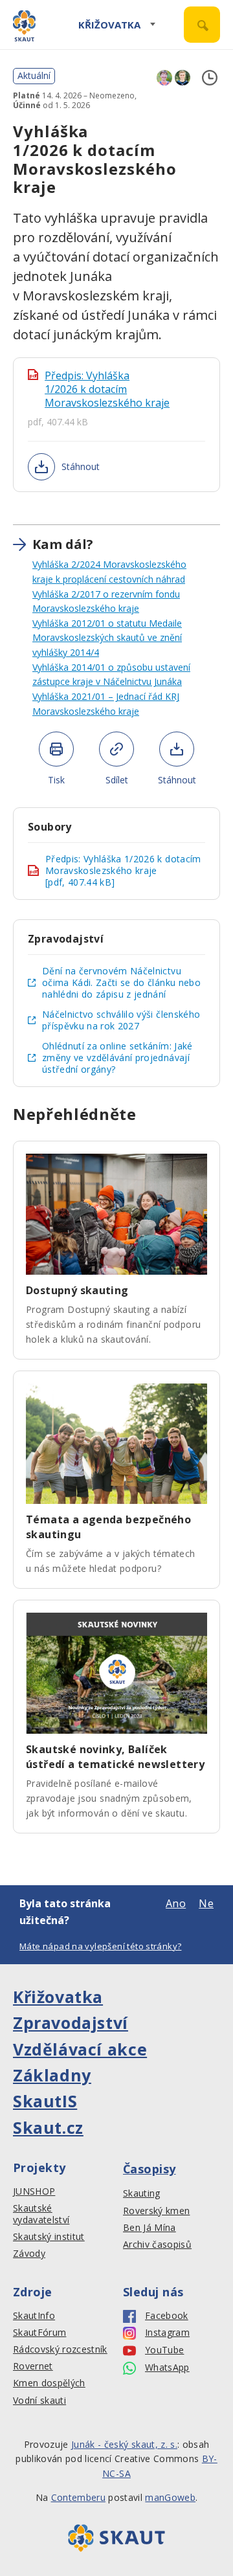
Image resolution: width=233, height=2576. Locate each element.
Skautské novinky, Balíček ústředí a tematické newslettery (115, 1757)
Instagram (167, 2333)
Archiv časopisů (157, 2245)
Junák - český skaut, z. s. (124, 2444)
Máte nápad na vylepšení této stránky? (100, 1946)
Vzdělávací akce (80, 2049)
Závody (29, 2254)
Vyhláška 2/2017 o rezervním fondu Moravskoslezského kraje (106, 601)
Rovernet (33, 2366)
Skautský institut (49, 2237)
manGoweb (170, 2497)
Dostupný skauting (77, 1290)
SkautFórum (39, 2333)
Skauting (142, 2193)
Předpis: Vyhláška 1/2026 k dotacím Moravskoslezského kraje (107, 389)
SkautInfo (34, 2316)
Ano (176, 1903)
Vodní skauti (39, 2401)
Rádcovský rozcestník (60, 2349)
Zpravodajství (71, 2022)
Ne (206, 1903)
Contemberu (78, 2497)
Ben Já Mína (150, 2228)
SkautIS (45, 2101)
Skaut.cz (48, 2127)
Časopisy (150, 2169)
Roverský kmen (156, 2211)
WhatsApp (167, 2368)
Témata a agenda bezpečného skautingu (108, 1527)
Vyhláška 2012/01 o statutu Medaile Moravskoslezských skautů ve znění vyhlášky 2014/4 (107, 638)
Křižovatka (109, 25)
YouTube (164, 2350)
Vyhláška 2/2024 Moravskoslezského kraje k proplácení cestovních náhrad (109, 572)
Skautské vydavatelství (41, 2214)
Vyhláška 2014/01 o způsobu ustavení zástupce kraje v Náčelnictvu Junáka (111, 675)
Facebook (167, 2316)
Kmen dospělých (49, 2383)
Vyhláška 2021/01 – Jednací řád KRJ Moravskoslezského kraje (106, 704)
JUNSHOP (34, 2191)
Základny (52, 2075)
